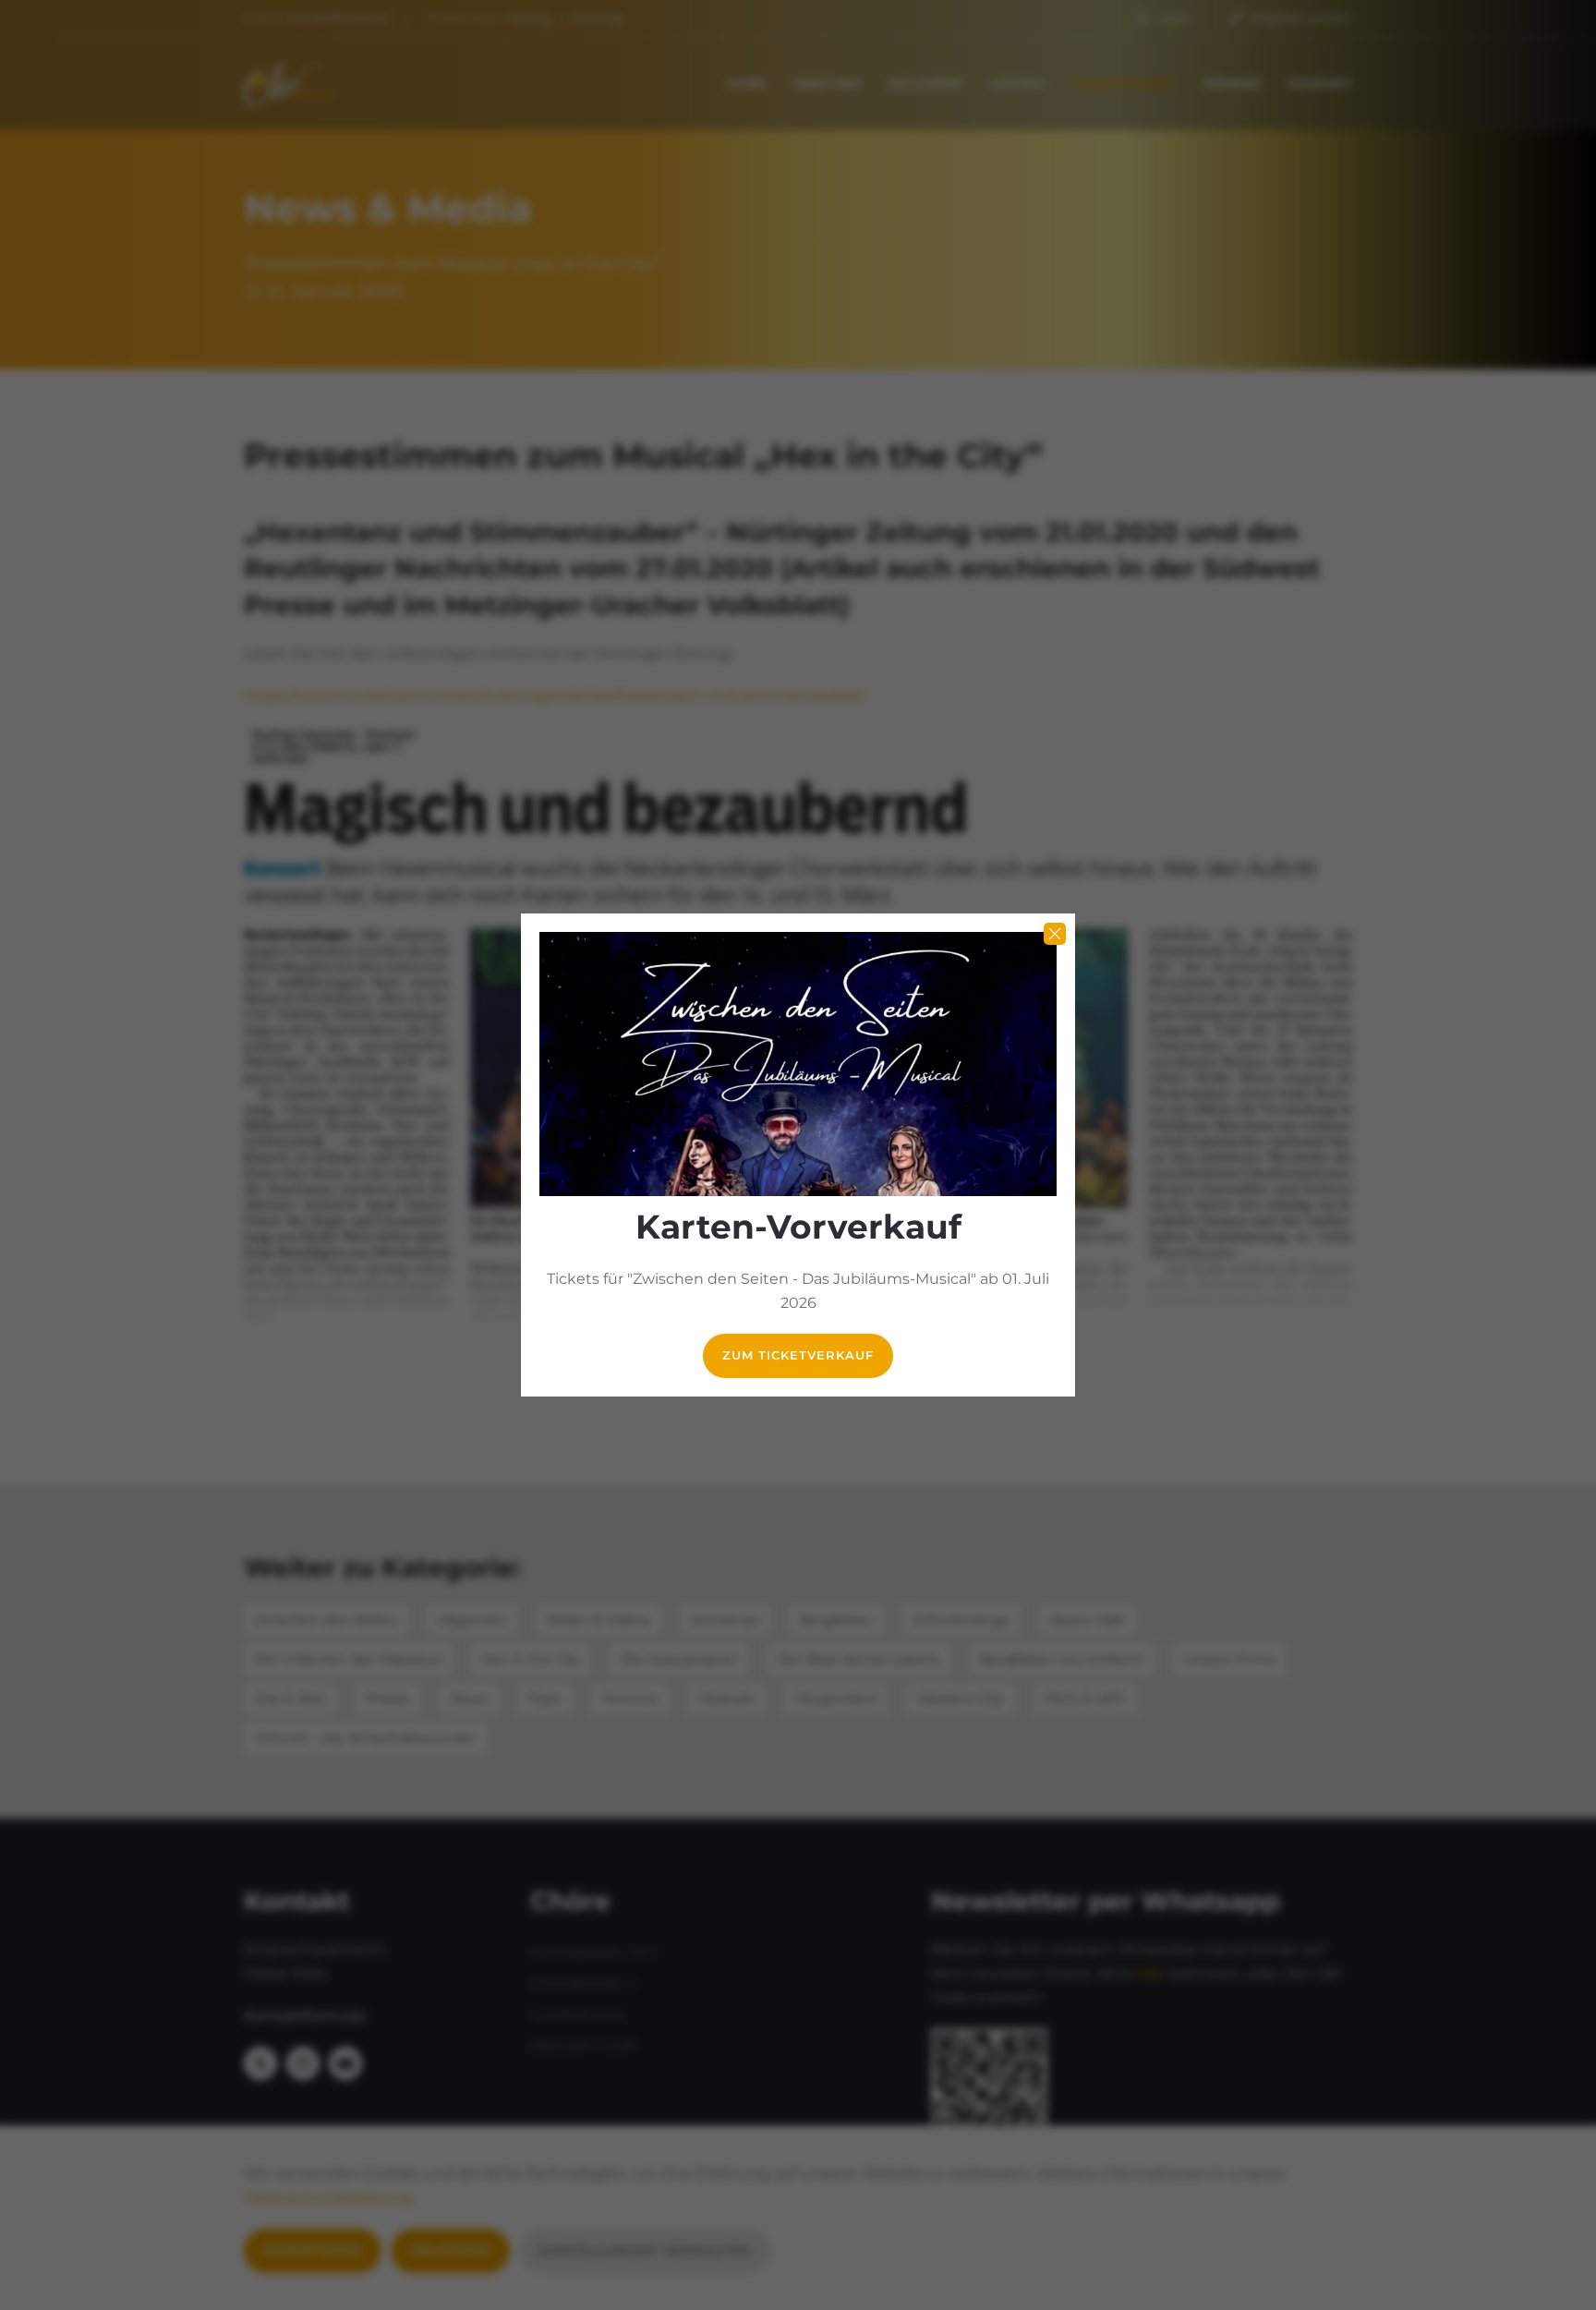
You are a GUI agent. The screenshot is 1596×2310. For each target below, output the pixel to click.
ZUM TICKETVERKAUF (798, 1355)
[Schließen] (1055, 934)
